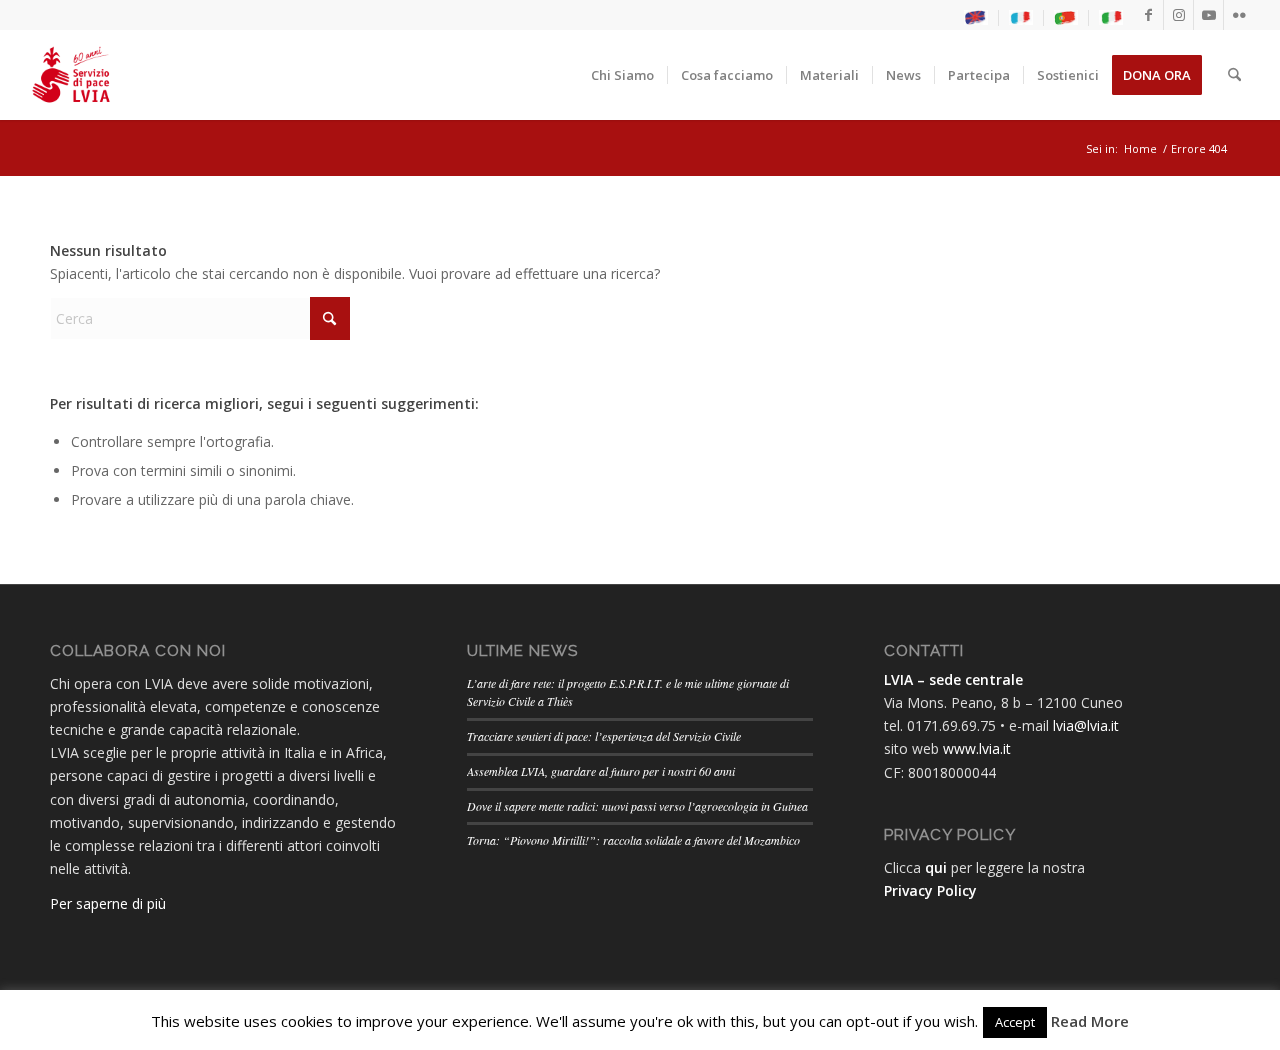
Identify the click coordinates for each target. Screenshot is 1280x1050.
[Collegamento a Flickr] (1239, 15)
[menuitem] (976, 18)
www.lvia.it (977, 748)
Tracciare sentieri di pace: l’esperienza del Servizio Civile (604, 736)
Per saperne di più (108, 903)
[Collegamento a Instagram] (1178, 15)
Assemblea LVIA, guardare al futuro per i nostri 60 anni (601, 771)
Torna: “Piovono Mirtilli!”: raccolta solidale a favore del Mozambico (633, 840)
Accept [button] (1015, 1022)
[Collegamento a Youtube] (1208, 15)
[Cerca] (1234, 75)
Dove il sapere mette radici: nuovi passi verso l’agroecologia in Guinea (637, 806)
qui (936, 867)
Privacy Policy (930, 890)
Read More (1090, 1021)
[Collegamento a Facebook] (1148, 15)
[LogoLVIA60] (71, 75)
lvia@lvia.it (1086, 725)
